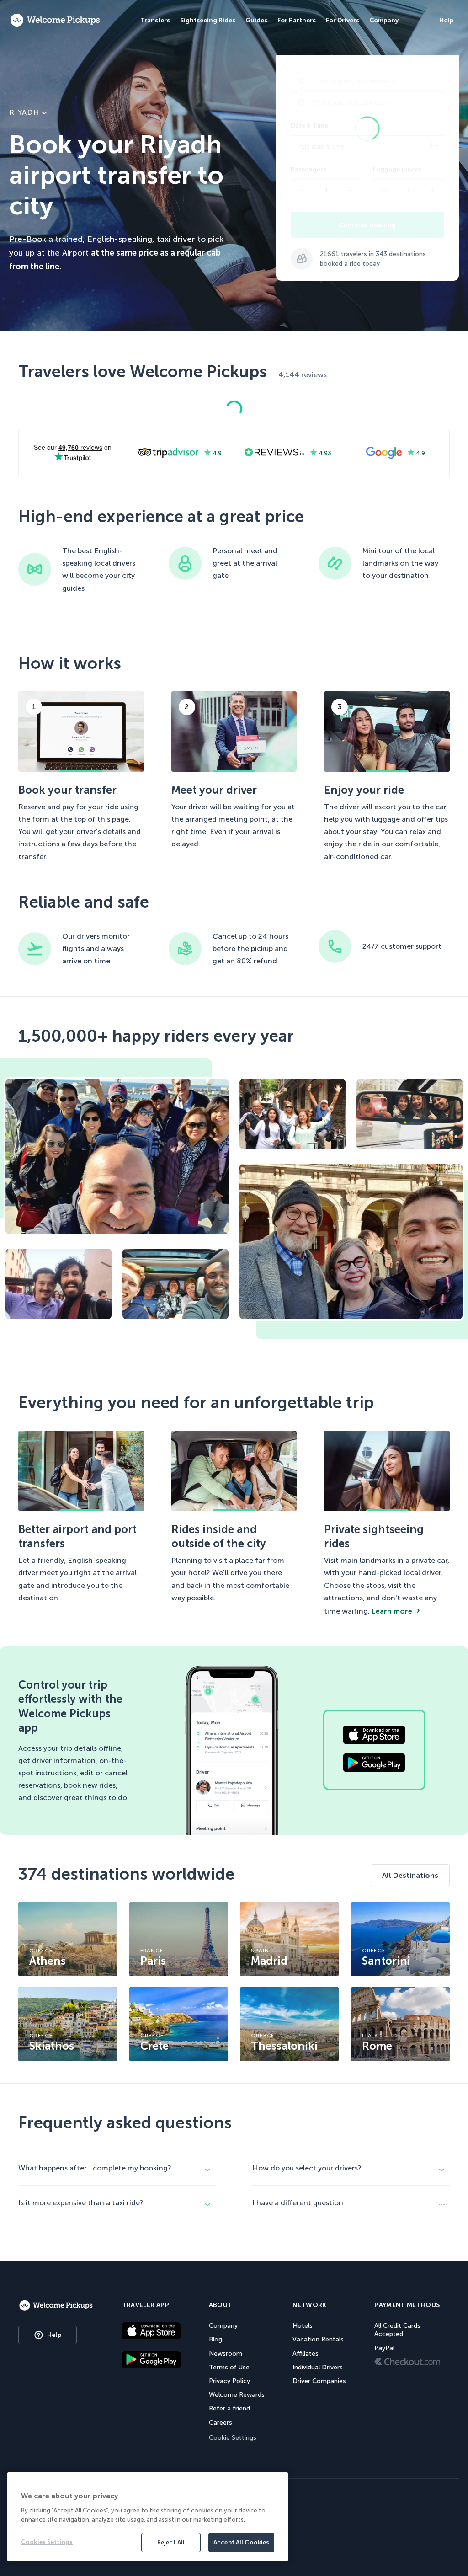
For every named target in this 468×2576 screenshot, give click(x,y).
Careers (221, 2423)
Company (223, 2326)
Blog (215, 2339)
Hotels (303, 2326)
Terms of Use (229, 2367)
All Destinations (410, 1875)
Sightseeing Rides (208, 20)
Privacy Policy (229, 2381)
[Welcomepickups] (55, 21)
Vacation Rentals (318, 2339)
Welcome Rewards (237, 2395)
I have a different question (298, 2203)
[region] (148, 2517)
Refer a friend (229, 2408)
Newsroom (226, 2354)
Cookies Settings (47, 2542)
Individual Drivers (318, 2367)
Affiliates (306, 2354)
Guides (256, 20)
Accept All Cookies (241, 2542)
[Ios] (151, 2332)
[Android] (151, 2360)
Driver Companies (319, 2381)
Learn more (392, 1611)
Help (54, 2335)
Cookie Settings (233, 2438)
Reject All (171, 2542)
